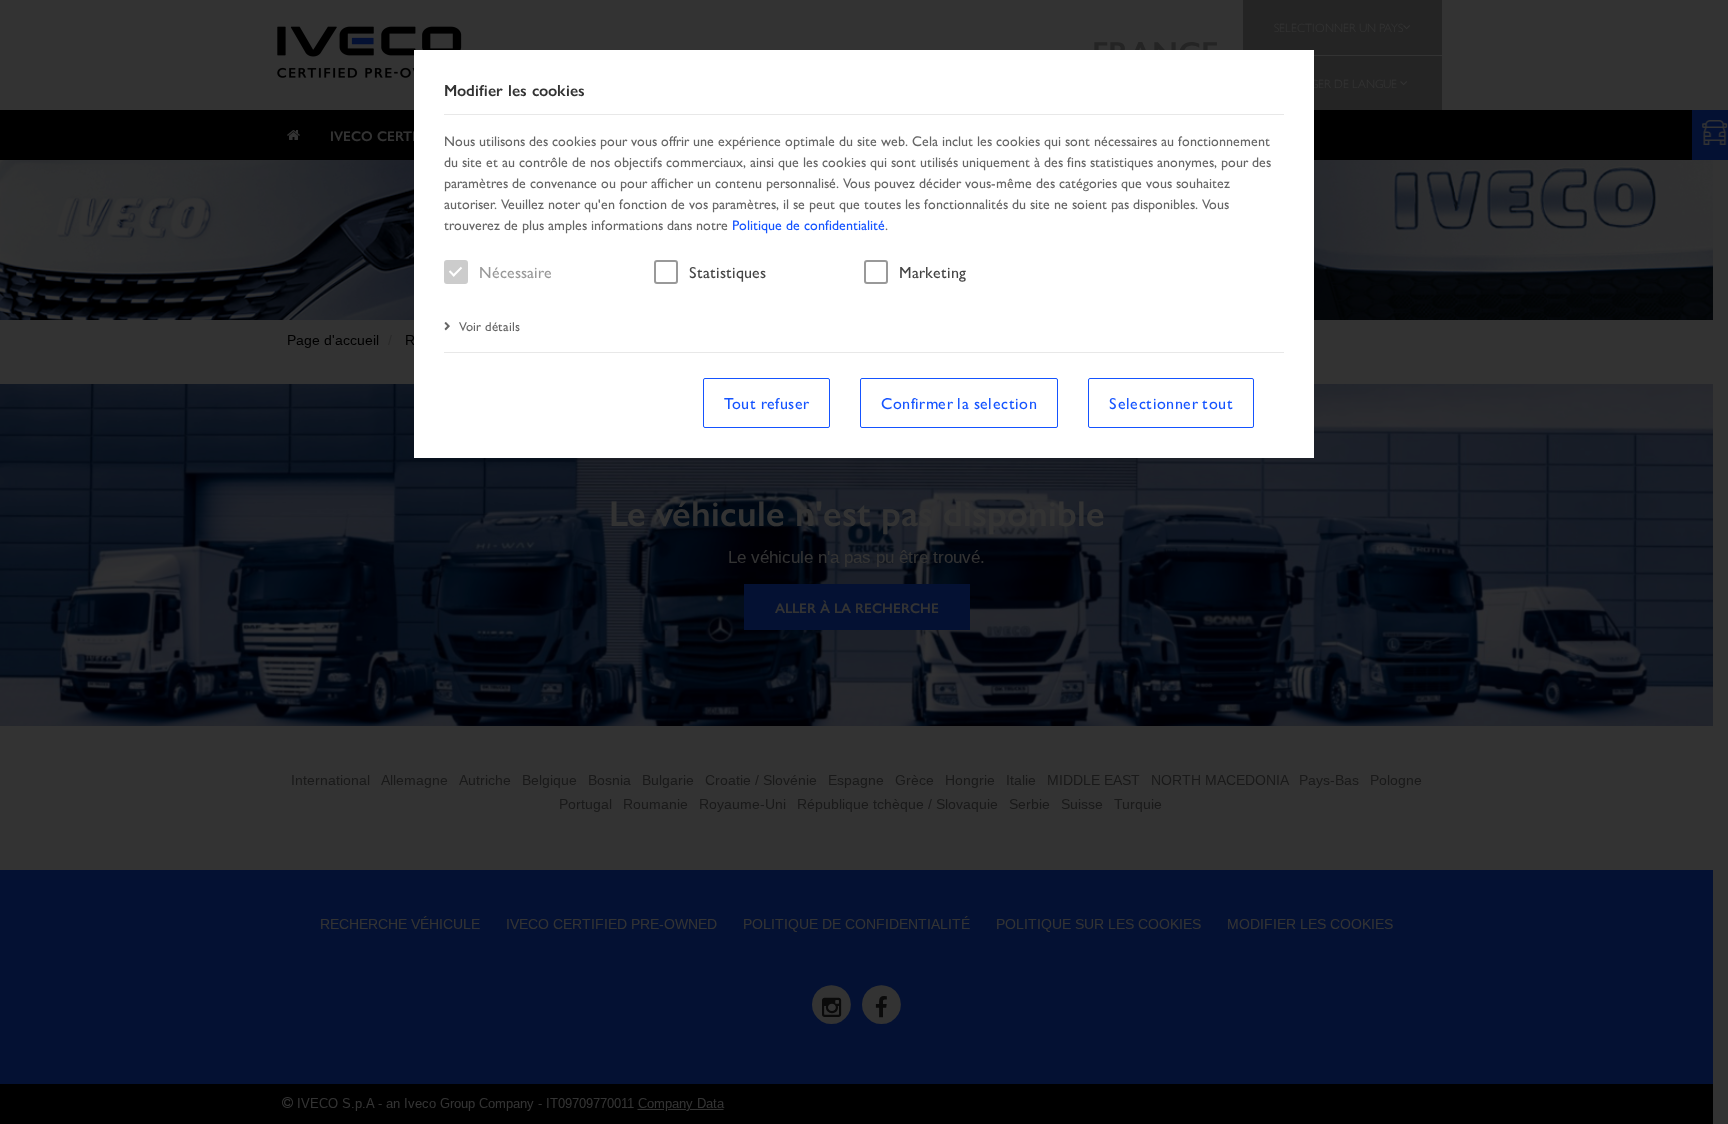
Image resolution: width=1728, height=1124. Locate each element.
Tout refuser (767, 402)
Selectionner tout (1171, 402)
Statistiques (727, 271)
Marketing (932, 271)
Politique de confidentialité (808, 224)
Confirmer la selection (959, 402)
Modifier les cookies (514, 90)
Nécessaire (515, 271)
